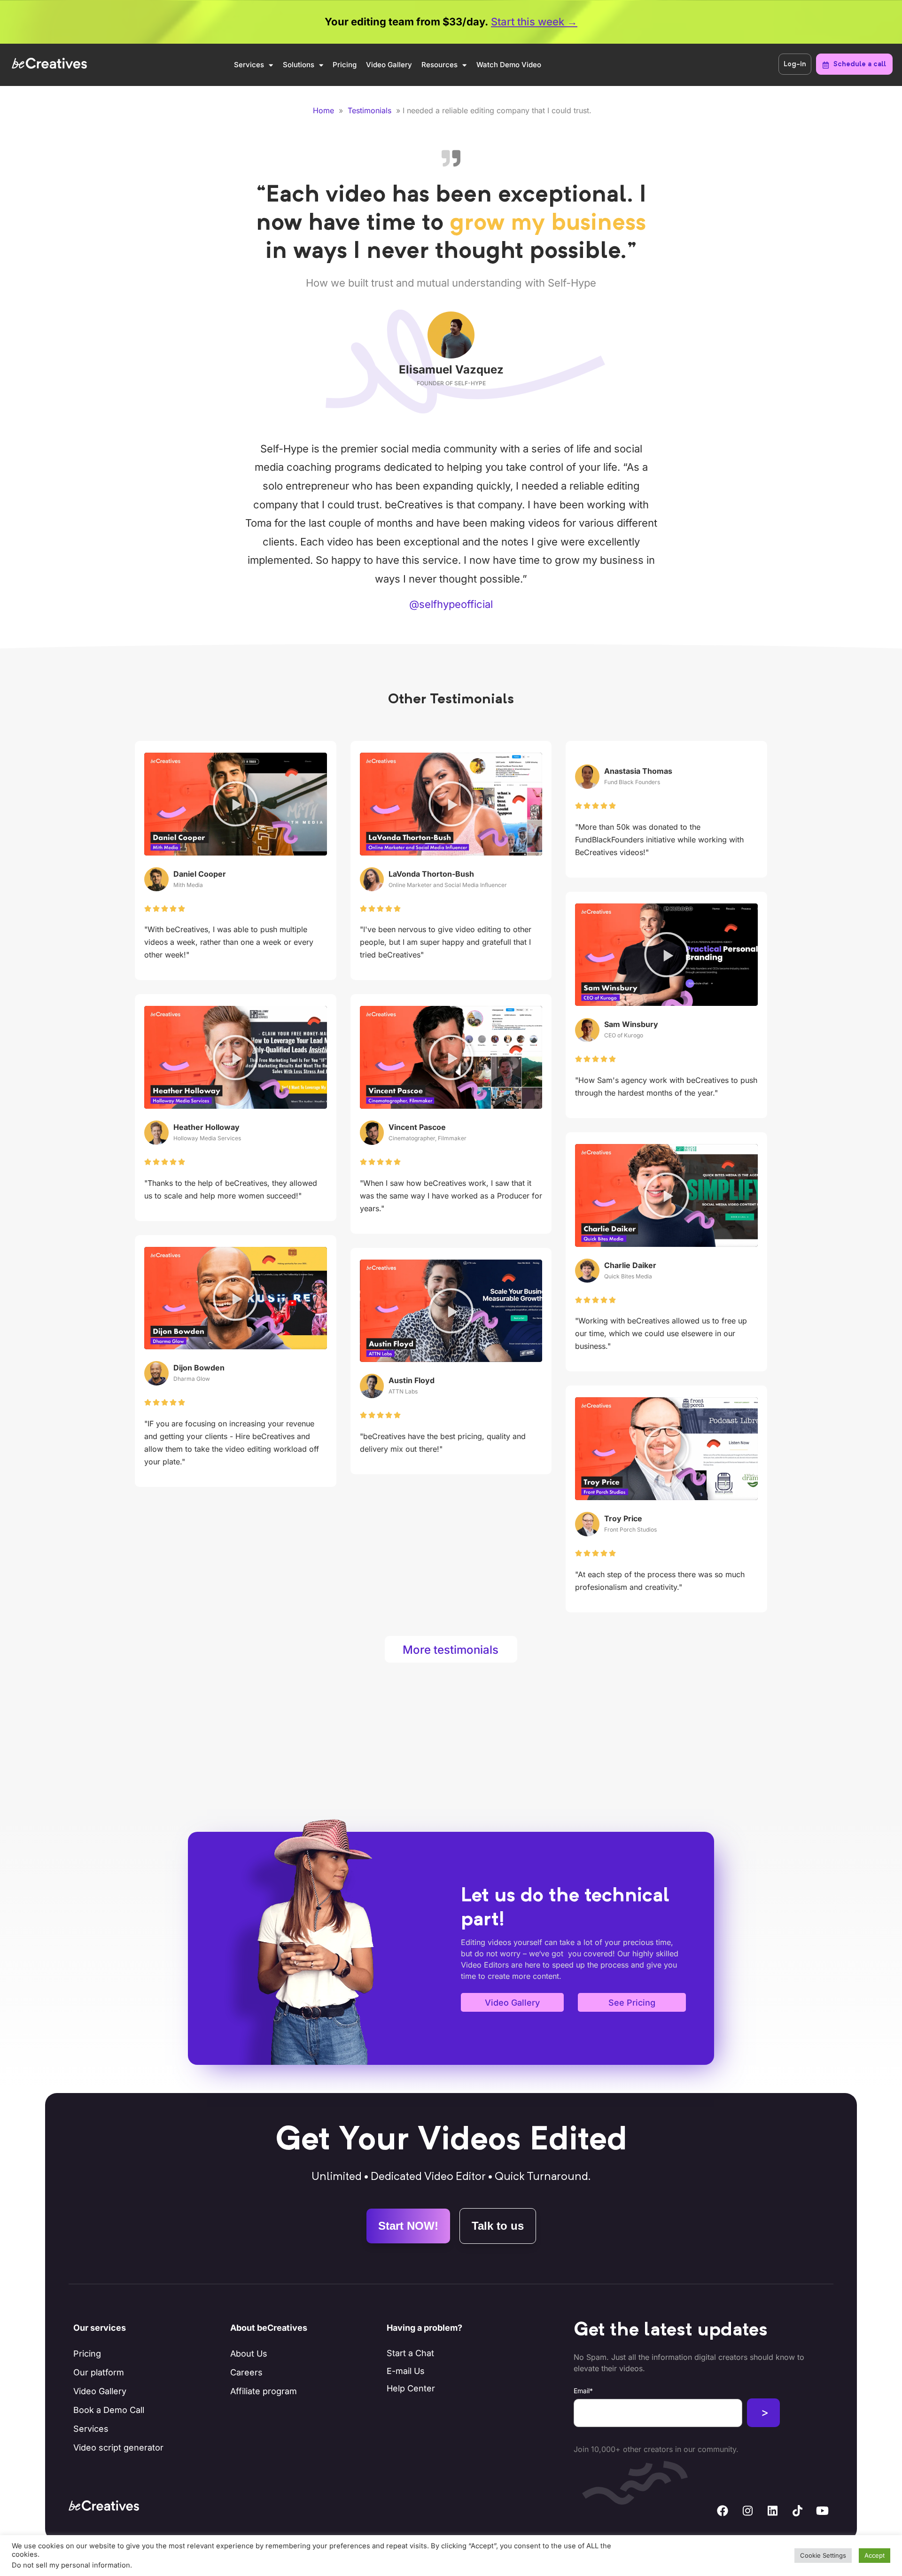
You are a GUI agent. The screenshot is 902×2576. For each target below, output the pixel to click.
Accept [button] (875, 2555)
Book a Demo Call (109, 2410)
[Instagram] (747, 2511)
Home (323, 110)
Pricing (345, 65)
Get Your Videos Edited (451, 2141)
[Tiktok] (797, 2511)
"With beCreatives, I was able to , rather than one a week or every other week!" (229, 942)
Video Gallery (389, 65)
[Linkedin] (772, 2511)
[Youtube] (822, 2511)
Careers (246, 2372)
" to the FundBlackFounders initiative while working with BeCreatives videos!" (659, 840)
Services (249, 65)
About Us (249, 2354)
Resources (439, 65)
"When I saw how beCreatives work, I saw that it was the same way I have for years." (451, 1196)
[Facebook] (723, 2511)
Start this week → (534, 22)
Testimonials (369, 110)
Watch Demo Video (509, 65)
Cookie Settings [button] (823, 2555)
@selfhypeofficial (451, 604)
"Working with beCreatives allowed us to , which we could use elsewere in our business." (661, 1333)
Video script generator (118, 2448)
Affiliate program (264, 2391)
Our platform (99, 2372)
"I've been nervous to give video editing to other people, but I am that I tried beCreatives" (446, 942)
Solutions (299, 65)
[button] (235, 804)
